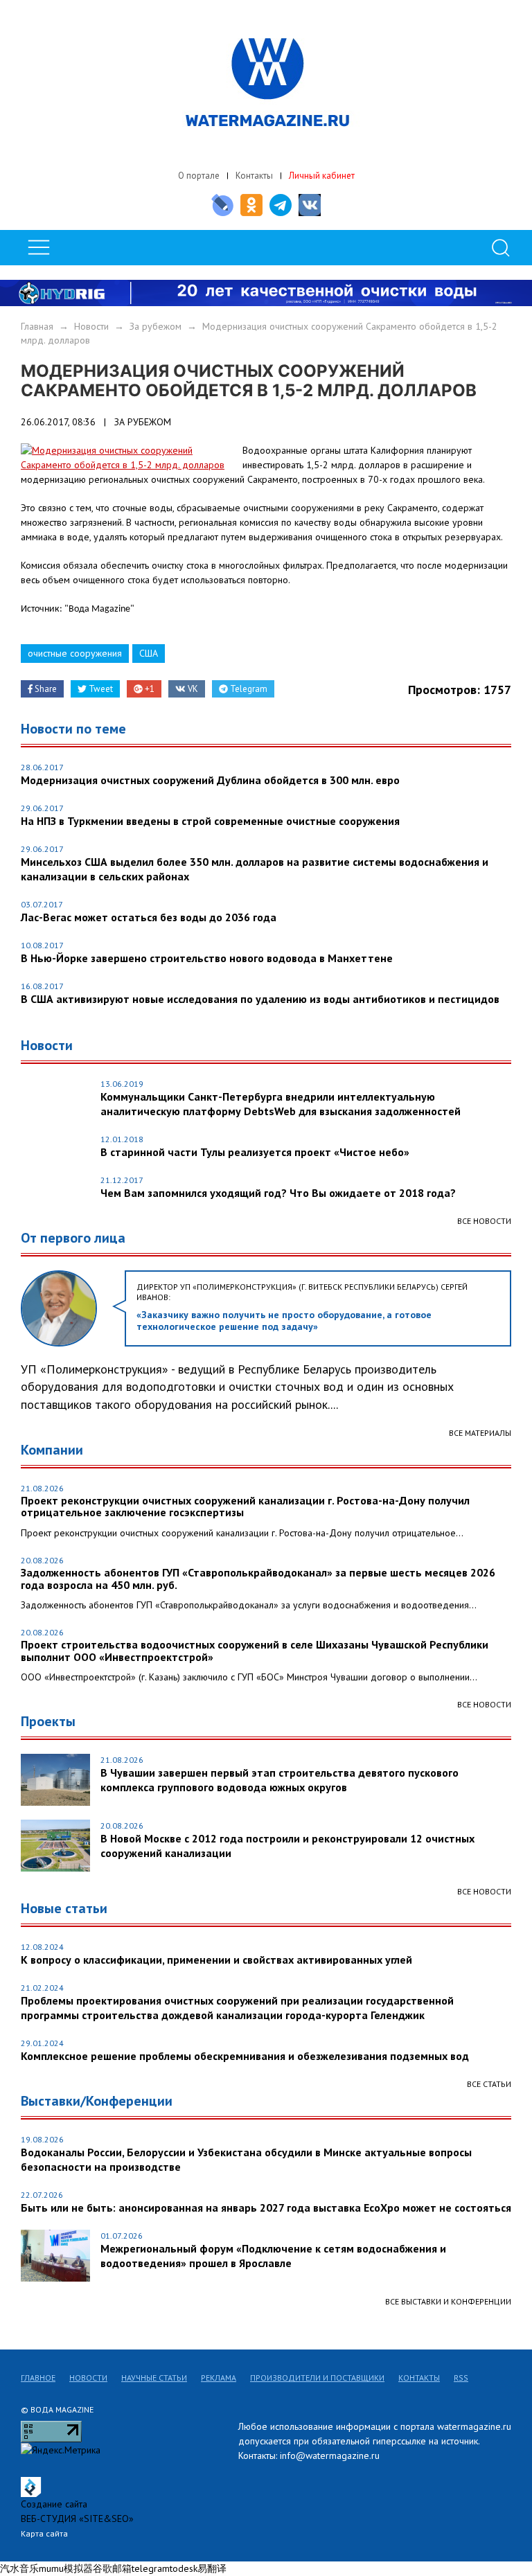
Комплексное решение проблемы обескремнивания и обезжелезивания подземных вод (245, 2056)
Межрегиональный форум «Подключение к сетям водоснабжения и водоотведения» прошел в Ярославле (273, 2256)
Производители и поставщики (317, 2378)
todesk (184, 2568)
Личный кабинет (322, 176)
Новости (91, 326)
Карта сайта (44, 2533)
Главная (37, 326)
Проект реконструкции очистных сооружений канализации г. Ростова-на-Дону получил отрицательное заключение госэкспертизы (245, 1507)
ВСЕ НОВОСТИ (484, 1704)
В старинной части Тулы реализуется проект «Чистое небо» (255, 1152)
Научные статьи (154, 2378)
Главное (38, 2378)
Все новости (484, 1221)
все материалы (480, 1433)
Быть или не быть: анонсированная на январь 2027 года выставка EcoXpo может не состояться (266, 2208)
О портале (199, 176)
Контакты (254, 176)
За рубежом (156, 326)
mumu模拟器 (66, 2568)
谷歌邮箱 (112, 2568)
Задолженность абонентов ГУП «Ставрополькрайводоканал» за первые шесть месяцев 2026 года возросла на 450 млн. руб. (258, 1579)
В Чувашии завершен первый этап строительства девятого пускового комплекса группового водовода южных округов (280, 1780)
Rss (461, 2378)
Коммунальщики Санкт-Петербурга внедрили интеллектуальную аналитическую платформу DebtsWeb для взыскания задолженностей (281, 1104)
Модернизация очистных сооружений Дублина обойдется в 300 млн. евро (210, 780)
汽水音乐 (19, 2568)
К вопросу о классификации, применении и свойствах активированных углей (216, 1960)
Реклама (219, 2378)
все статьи (489, 2084)
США (149, 653)
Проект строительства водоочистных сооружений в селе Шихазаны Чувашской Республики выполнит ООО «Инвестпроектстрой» (255, 1651)
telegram (151, 2568)
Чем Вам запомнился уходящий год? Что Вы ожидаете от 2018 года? (278, 1193)
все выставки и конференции (448, 2301)
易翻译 (212, 2568)
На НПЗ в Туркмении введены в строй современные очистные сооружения (210, 821)
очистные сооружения (75, 653)
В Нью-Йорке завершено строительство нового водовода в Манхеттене (207, 958)
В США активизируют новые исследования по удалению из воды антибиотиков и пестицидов (260, 999)
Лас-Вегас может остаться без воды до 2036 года (149, 917)
